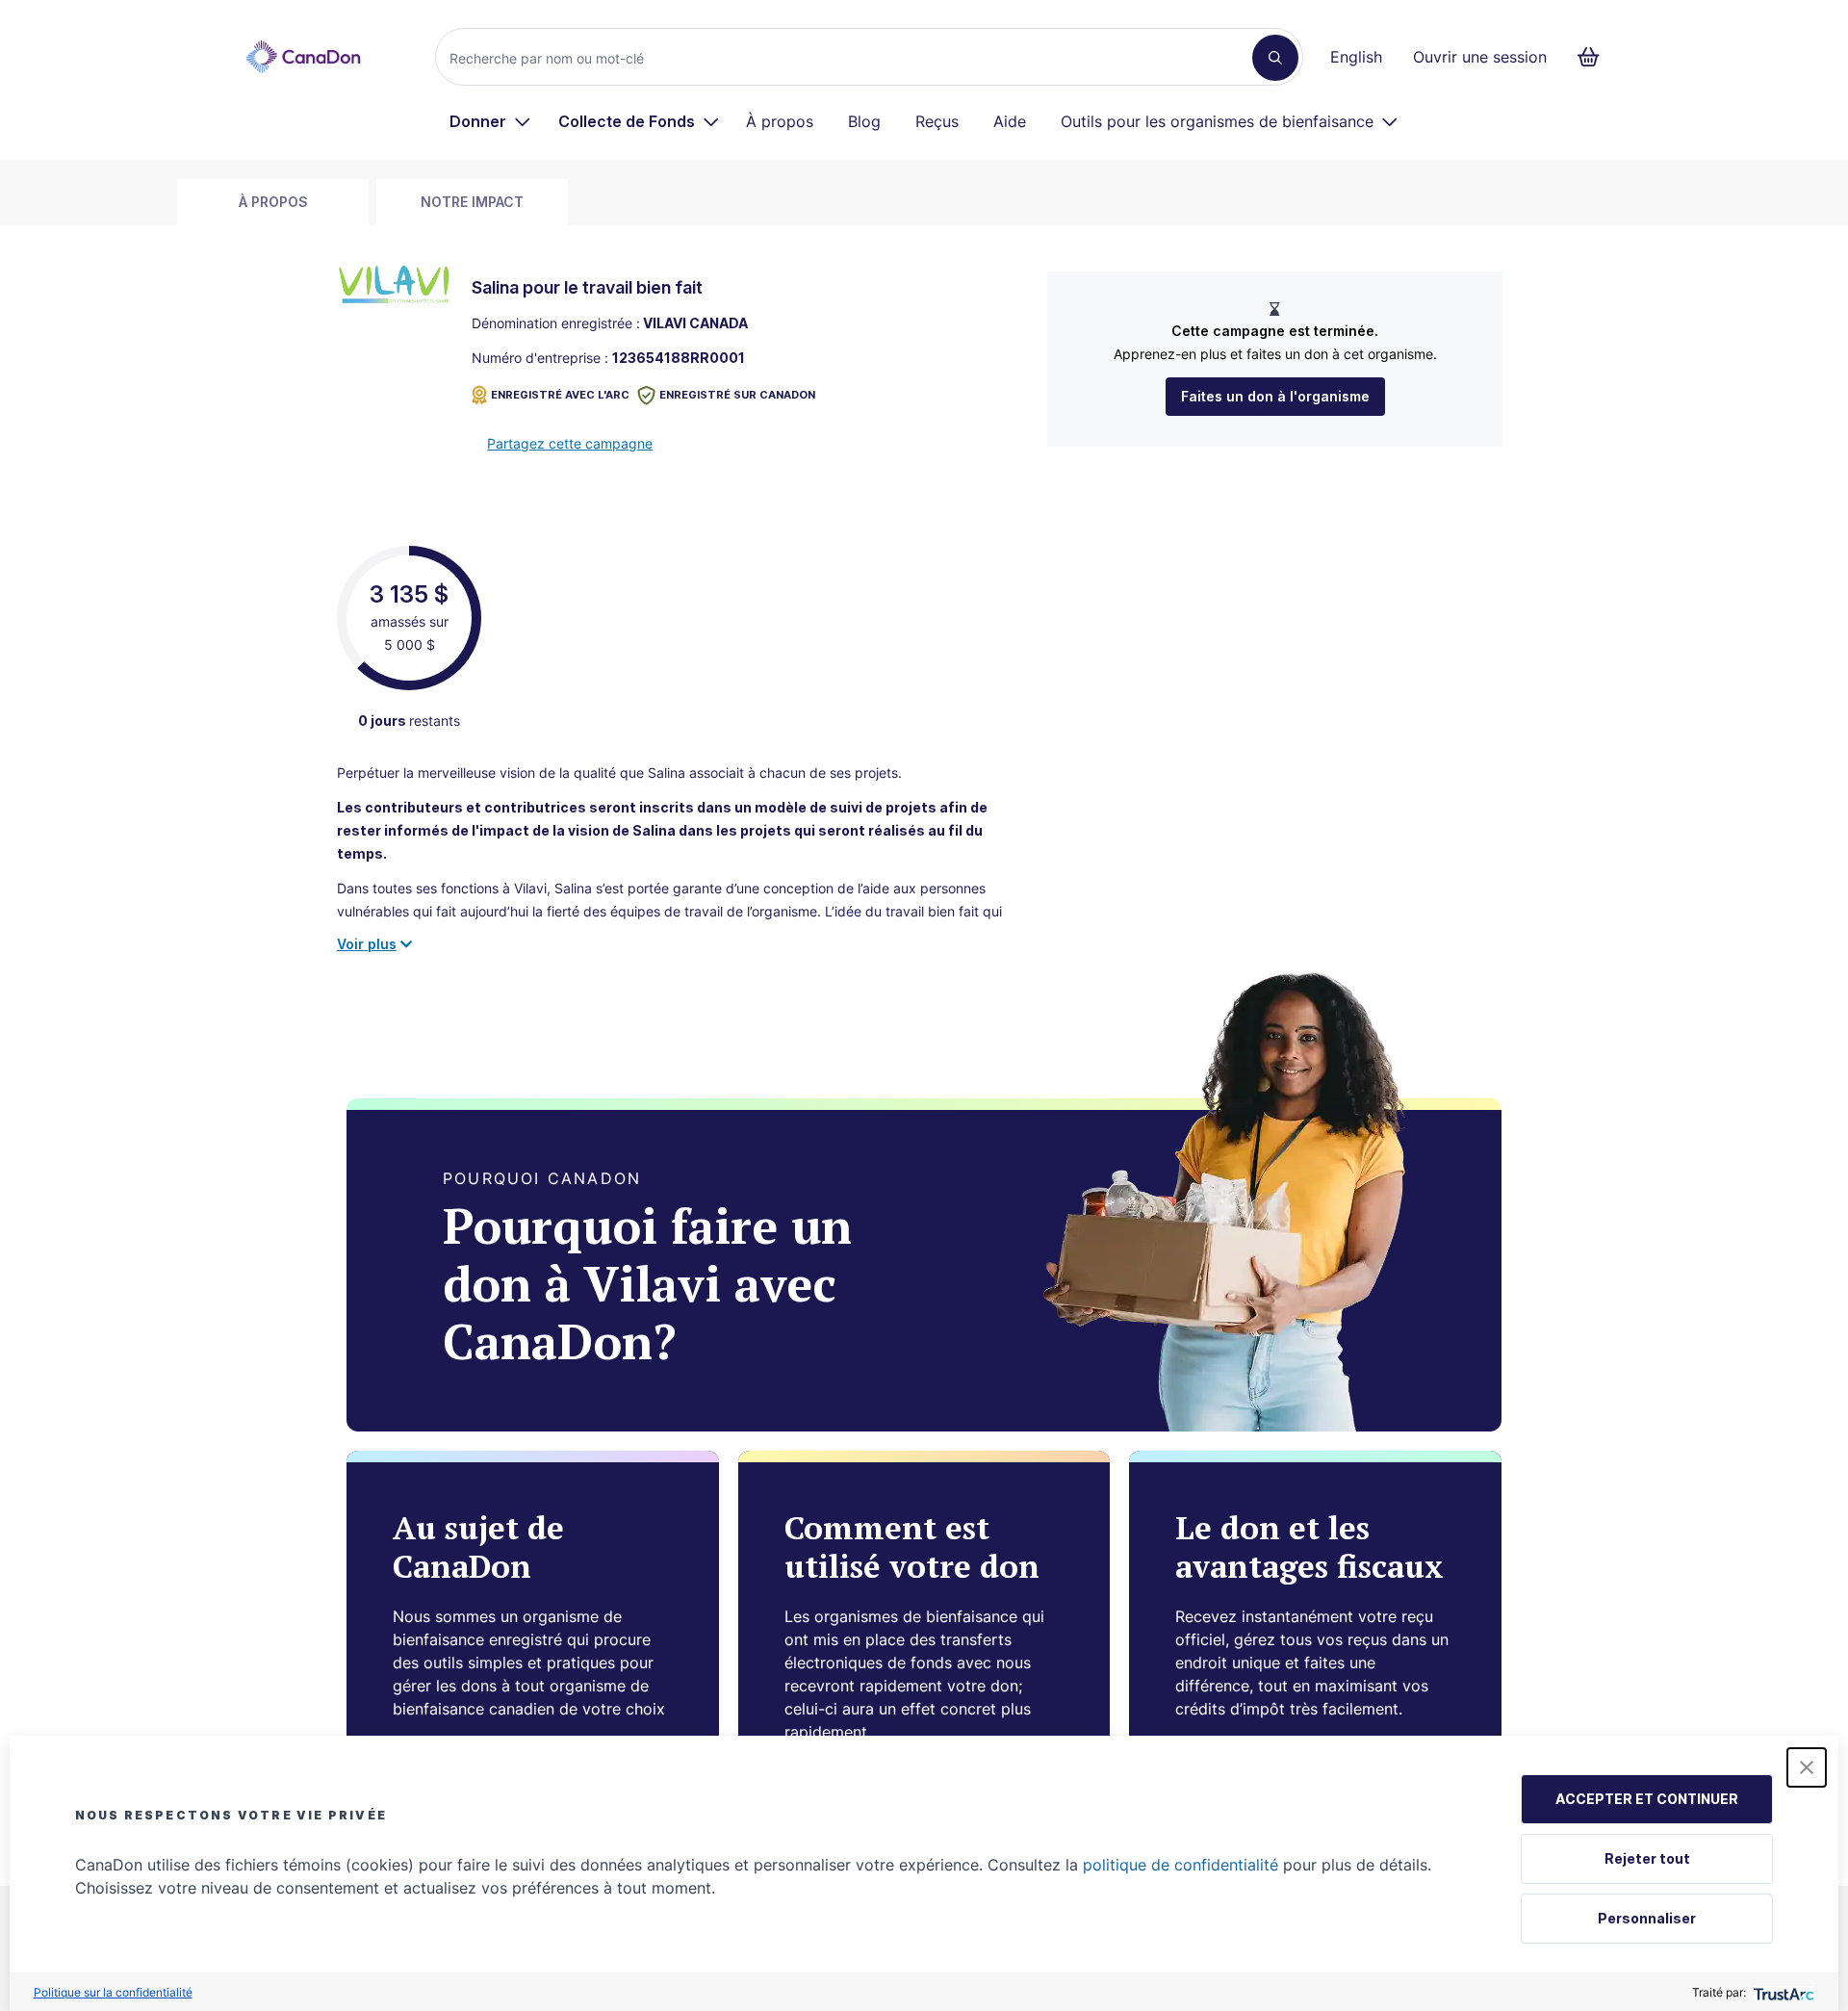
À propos (780, 121)
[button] (1807, 1767)
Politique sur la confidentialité (113, 1992)
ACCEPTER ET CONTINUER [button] (1647, 1799)
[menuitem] (490, 121)
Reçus (937, 121)
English (1356, 57)
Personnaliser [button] (1647, 1918)
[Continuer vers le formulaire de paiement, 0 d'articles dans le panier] (1594, 57)
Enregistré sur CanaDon (737, 395)
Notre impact (472, 202)
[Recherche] (1275, 58)
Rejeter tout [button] (1647, 1858)
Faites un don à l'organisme (1275, 396)
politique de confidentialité (1181, 1865)
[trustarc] (1782, 1992)
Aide (1010, 121)
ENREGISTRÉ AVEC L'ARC (560, 395)
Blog (864, 121)
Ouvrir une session (1480, 57)
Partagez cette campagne (570, 443)
